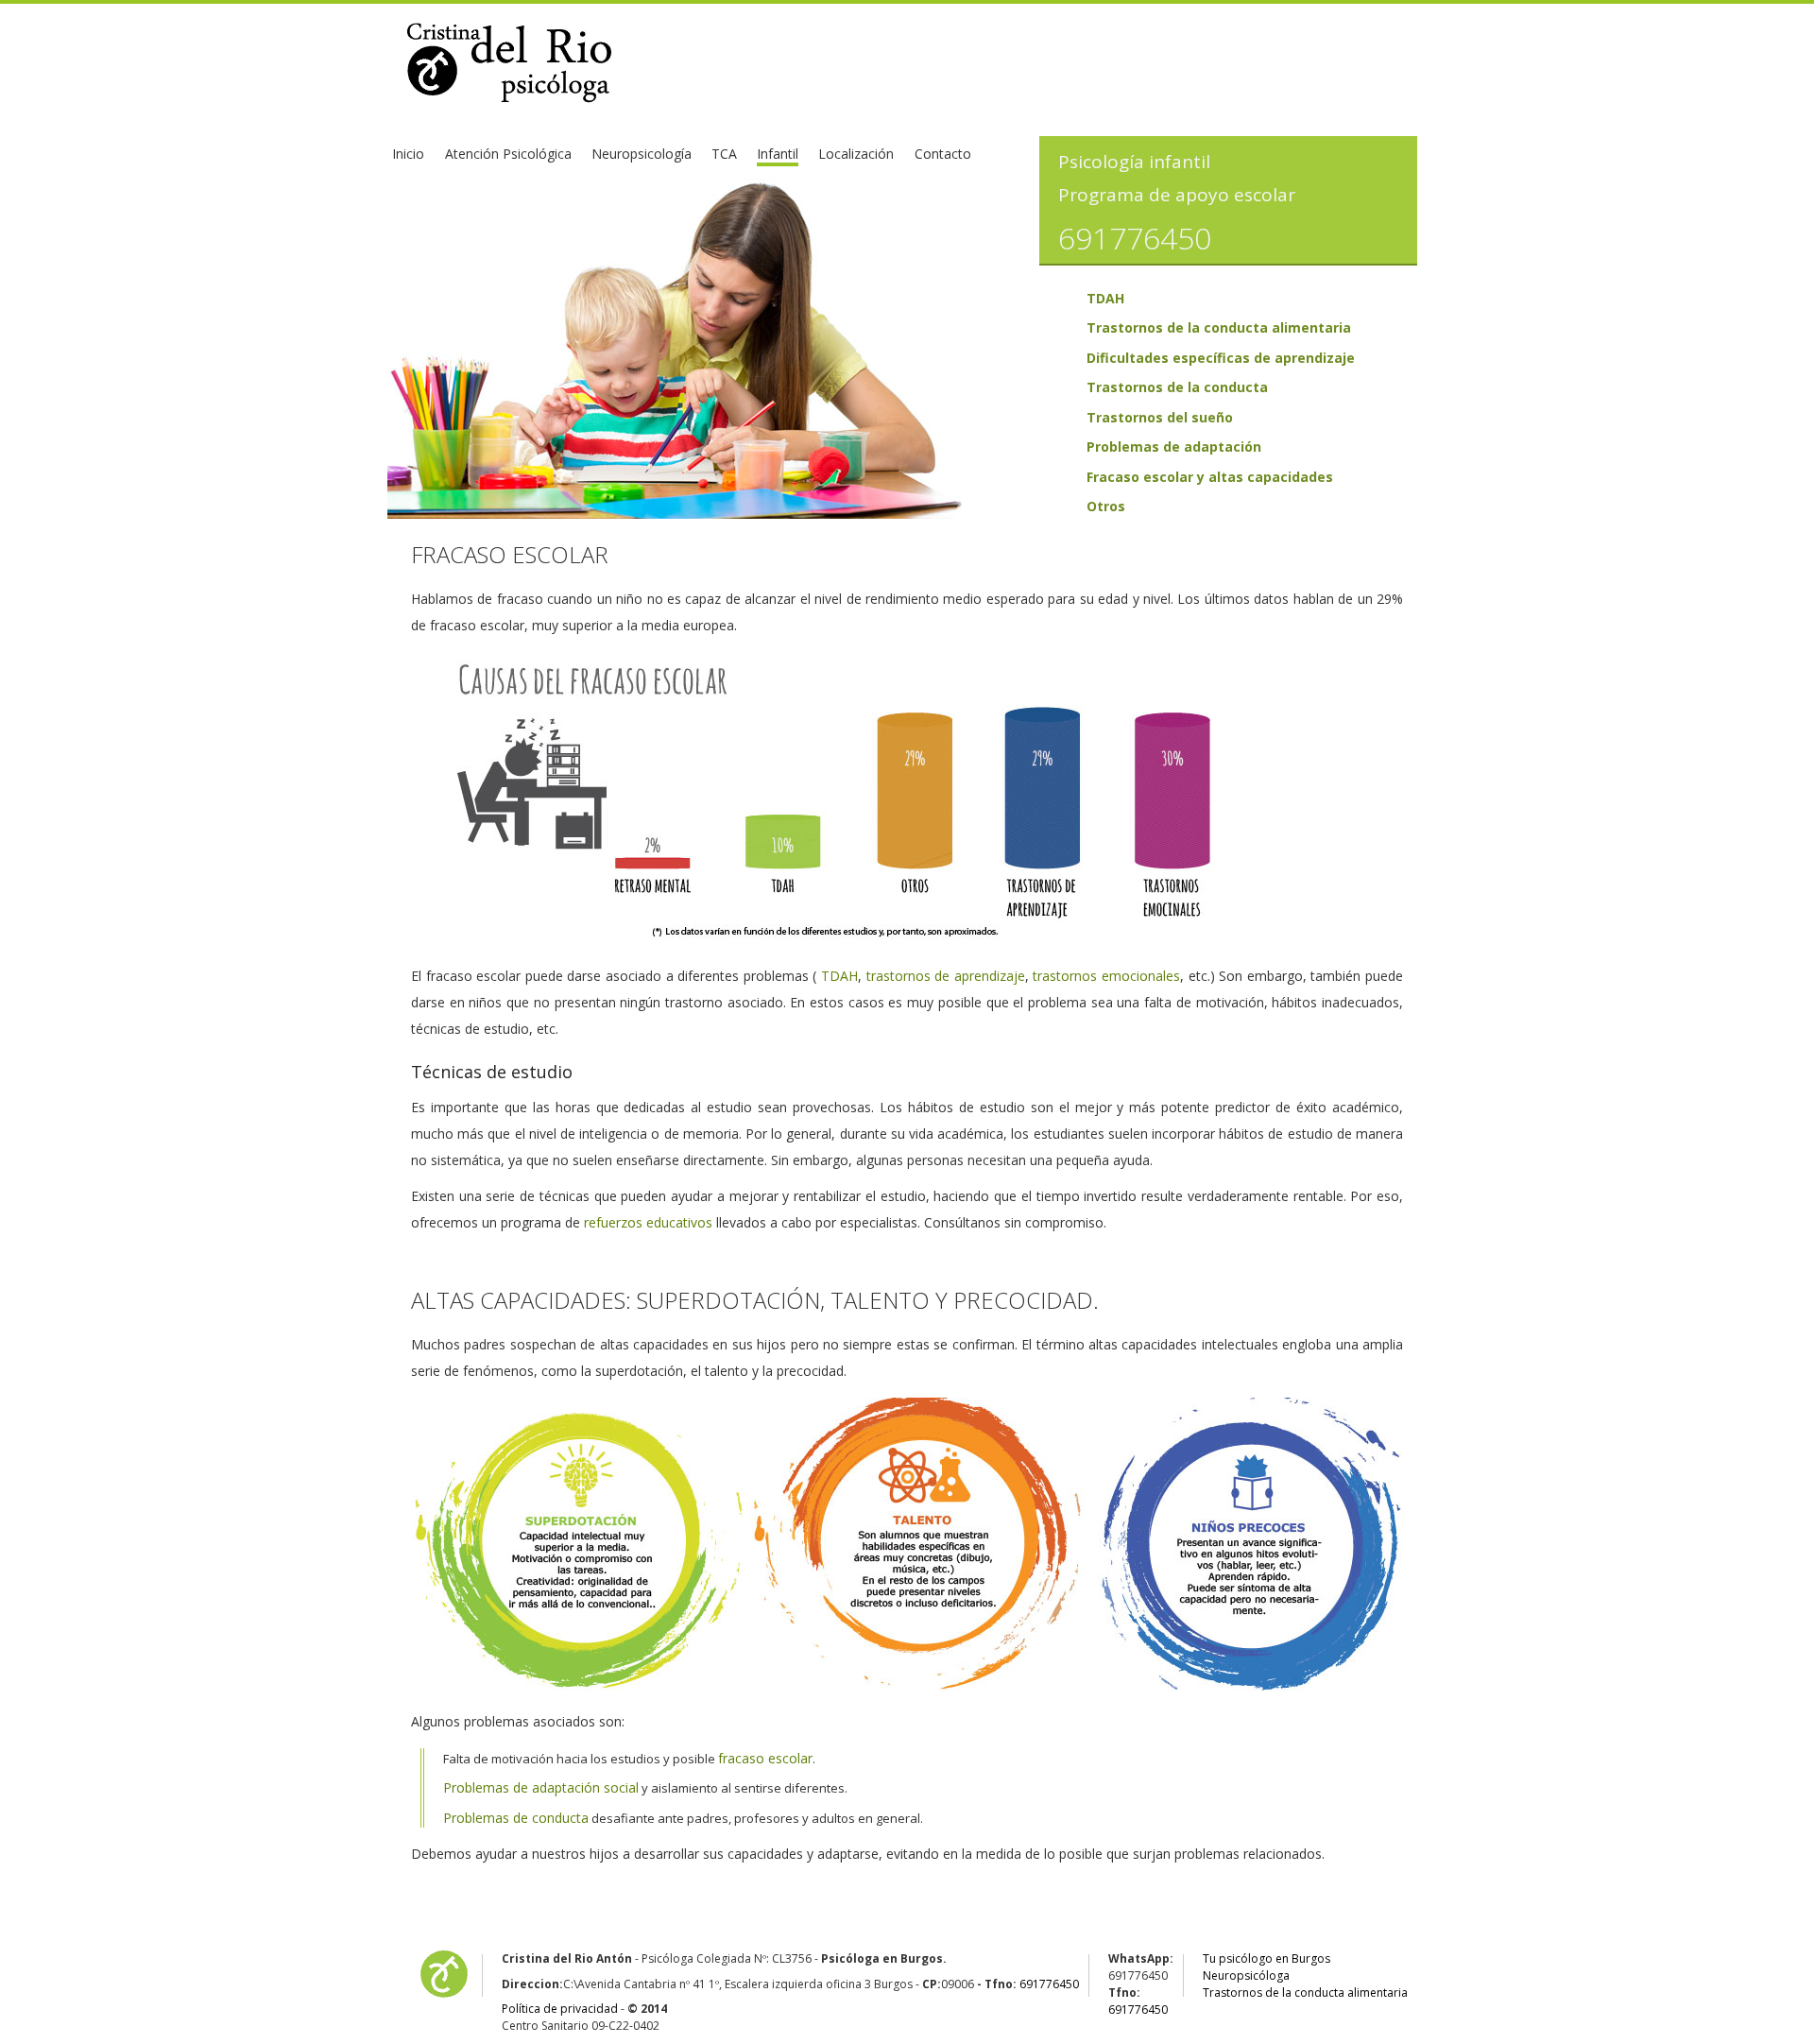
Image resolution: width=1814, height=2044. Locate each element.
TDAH (1105, 298)
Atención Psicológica (508, 154)
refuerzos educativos (648, 1222)
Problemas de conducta (516, 1818)
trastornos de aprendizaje (946, 976)
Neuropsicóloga (1246, 1975)
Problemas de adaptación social (541, 1787)
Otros (1106, 506)
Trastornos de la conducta (1177, 387)
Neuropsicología (642, 154)
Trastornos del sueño (1160, 417)
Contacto (943, 154)
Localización (856, 154)
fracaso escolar (765, 1758)
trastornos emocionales (1106, 976)
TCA (724, 154)
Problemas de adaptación (1174, 447)
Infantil (778, 154)
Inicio (408, 154)
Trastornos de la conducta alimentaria (1219, 327)
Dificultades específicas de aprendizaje (1221, 358)
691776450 (1049, 1984)
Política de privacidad (560, 2009)
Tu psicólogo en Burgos (1266, 1958)
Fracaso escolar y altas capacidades (1210, 477)
